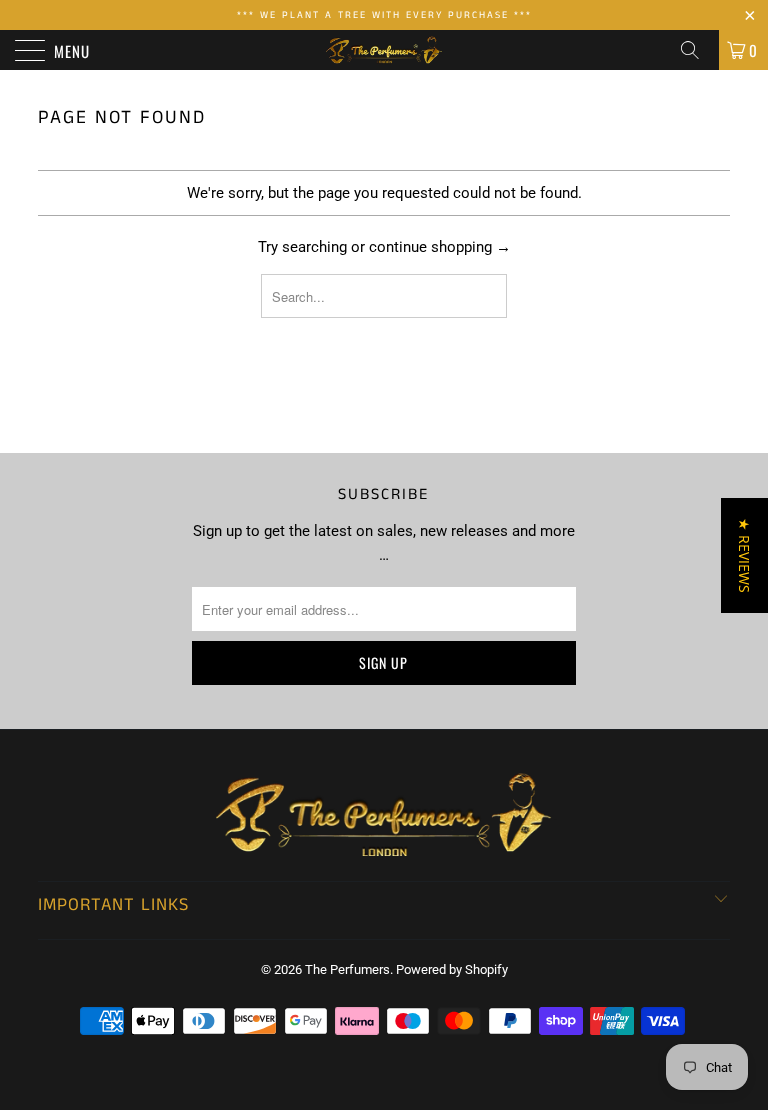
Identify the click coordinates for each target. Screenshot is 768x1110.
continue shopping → (440, 247)
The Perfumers (347, 969)
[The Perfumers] (384, 50)
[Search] (697, 50)
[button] (744, 555)
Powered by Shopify (452, 969)
